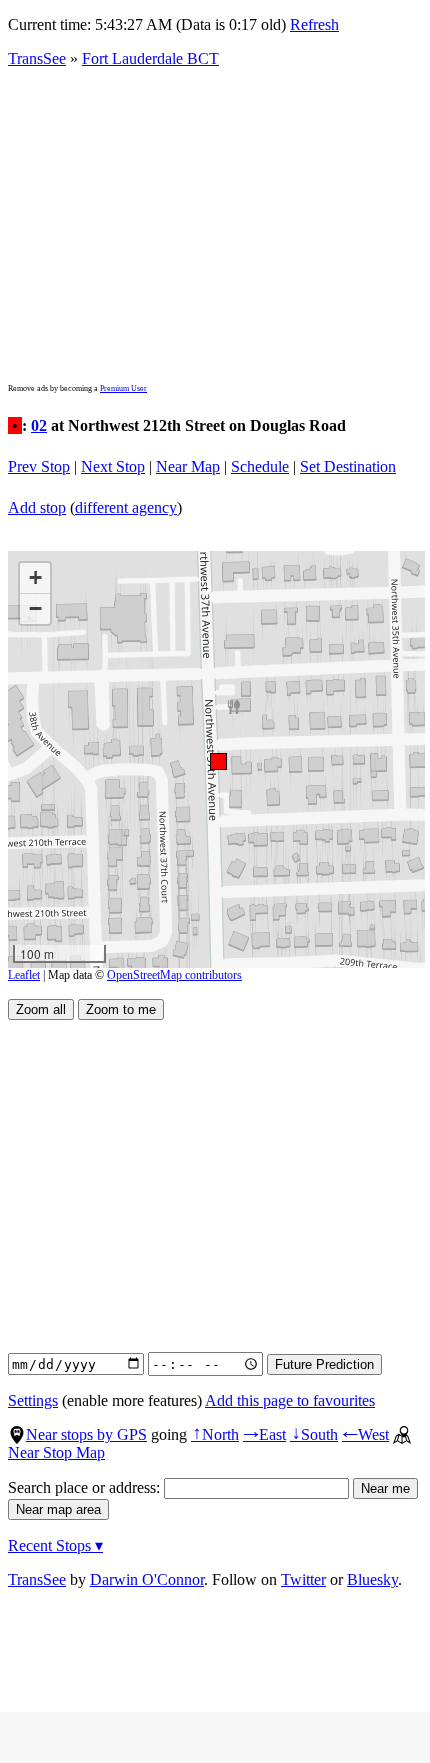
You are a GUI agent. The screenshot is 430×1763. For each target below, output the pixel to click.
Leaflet (24, 975)
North (215, 1434)
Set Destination (348, 466)
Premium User (123, 388)
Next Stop (113, 466)
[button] (217, 760)
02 (39, 425)
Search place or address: (86, 1487)
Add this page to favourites (290, 1400)
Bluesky (372, 1579)
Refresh (314, 24)
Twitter (303, 1579)
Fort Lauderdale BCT (150, 58)
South (314, 1434)
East (264, 1434)
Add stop (37, 507)
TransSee (37, 58)
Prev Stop (39, 466)
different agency (126, 507)
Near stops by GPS (86, 1434)
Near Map (188, 466)
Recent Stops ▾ (55, 1545)
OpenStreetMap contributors (174, 975)
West (365, 1434)
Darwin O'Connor (147, 1579)
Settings (33, 1400)
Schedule (260, 466)
